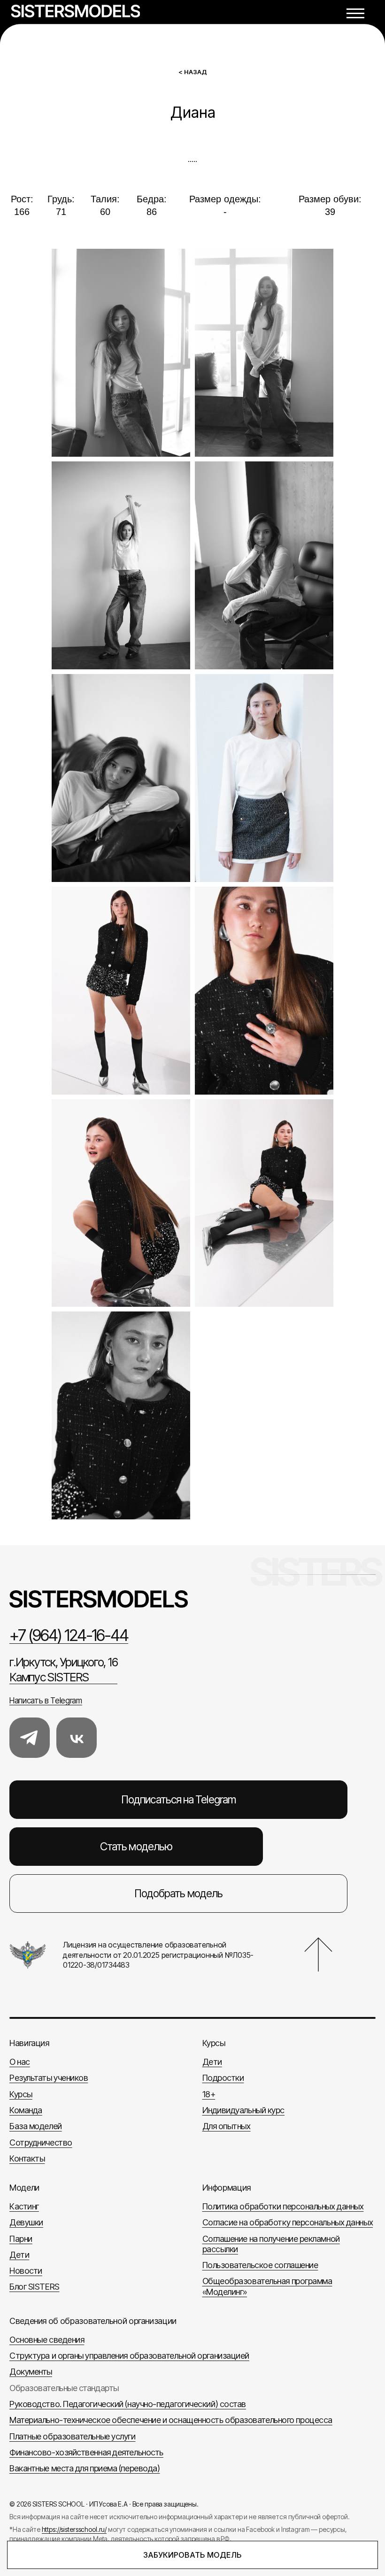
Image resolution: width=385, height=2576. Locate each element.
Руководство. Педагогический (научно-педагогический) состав (128, 2404)
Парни (21, 2239)
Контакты (27, 2158)
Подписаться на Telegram (178, 1800)
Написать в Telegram (46, 1701)
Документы (31, 2372)
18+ (209, 2094)
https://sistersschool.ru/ (74, 2529)
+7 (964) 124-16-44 (69, 1635)
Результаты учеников (49, 2078)
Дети (212, 2062)
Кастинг (24, 2206)
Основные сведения (47, 2340)
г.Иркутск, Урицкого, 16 (63, 1670)
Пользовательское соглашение (260, 2265)
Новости (26, 2271)
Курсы (21, 2094)
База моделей (36, 2126)
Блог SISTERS (35, 2287)
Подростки (223, 2078)
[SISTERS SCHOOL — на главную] (192, 1599)
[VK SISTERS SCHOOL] (77, 1738)
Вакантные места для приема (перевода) (85, 2468)
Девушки (26, 2222)
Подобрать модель (178, 1894)
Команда (26, 2110)
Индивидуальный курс (243, 2110)
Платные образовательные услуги (73, 2436)
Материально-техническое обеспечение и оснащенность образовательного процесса (171, 2420)
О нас (20, 2062)
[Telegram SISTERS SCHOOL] (30, 1738)
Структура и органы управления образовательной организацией (129, 2356)
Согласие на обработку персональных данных (288, 2222)
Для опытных (227, 2126)
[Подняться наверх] (318, 1955)
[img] (76, 11)
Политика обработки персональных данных (283, 2206)
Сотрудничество (41, 2143)
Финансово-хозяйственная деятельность (86, 2452)
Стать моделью (136, 1847)
